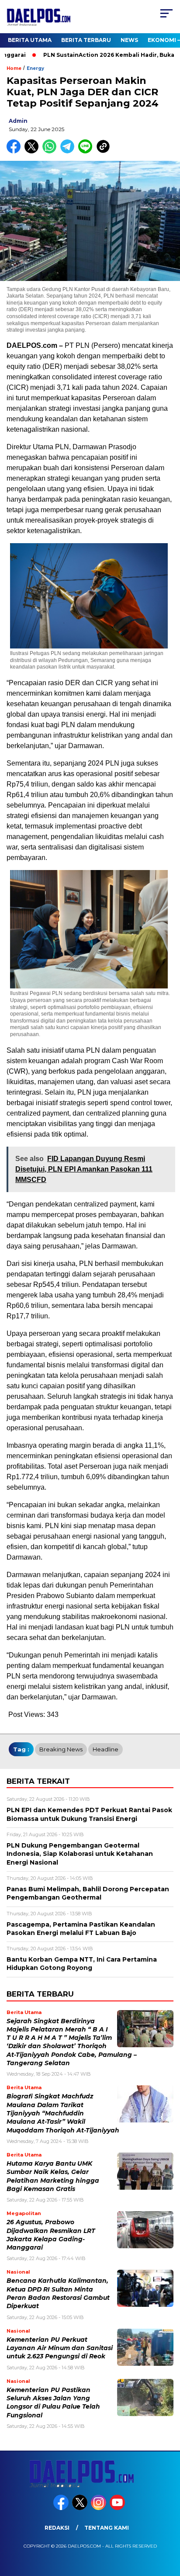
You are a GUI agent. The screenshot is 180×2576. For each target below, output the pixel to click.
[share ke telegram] (68, 151)
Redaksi (57, 2528)
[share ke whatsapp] (51, 151)
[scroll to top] (168, 2525)
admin (18, 121)
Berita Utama (30, 40)
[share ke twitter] (33, 151)
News (129, 40)
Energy (35, 68)
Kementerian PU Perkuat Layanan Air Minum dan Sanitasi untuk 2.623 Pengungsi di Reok (60, 2348)
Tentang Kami (107, 2528)
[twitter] (81, 2508)
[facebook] (62, 2508)
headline (106, 1749)
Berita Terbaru (86, 40)
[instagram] (99, 2508)
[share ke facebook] (16, 151)
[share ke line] (87, 151)
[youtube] (118, 2508)
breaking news (61, 1749)
